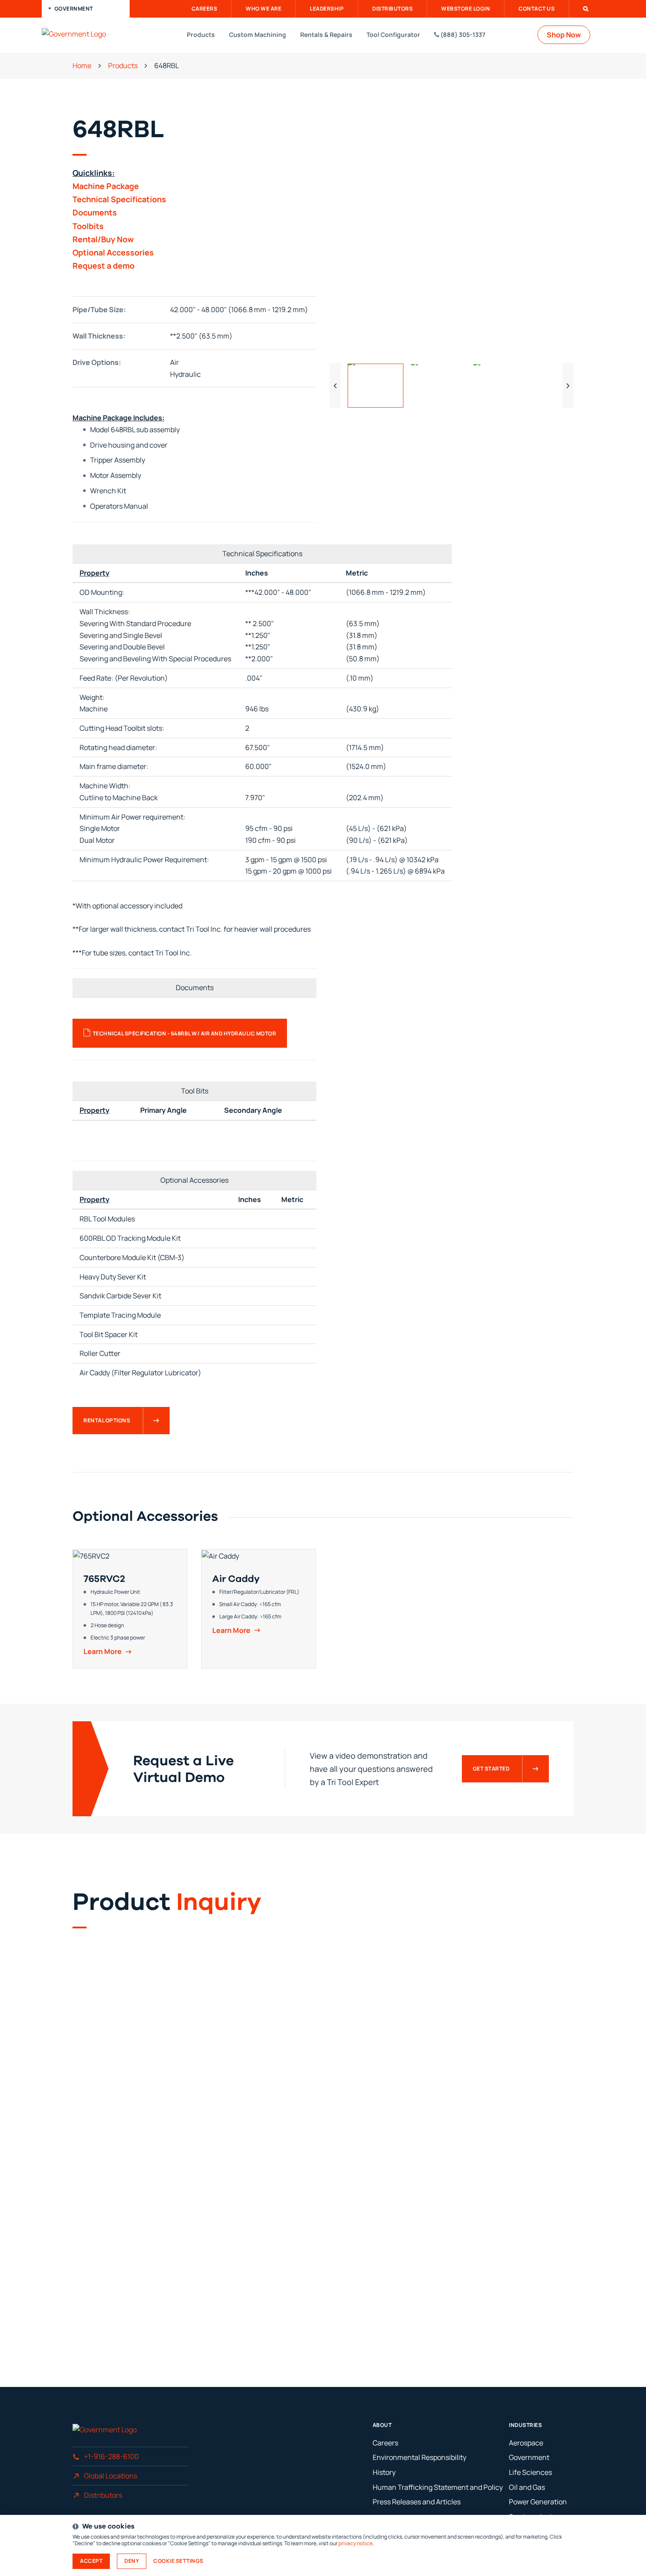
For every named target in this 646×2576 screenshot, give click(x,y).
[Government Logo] (88, 34)
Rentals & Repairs (326, 35)
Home (82, 66)
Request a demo (103, 266)
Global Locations (111, 2476)
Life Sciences (530, 2472)
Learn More (103, 1652)
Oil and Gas (527, 2487)
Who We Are (263, 9)
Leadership (327, 9)
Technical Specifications (119, 199)
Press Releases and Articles (417, 2502)
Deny (132, 2561)
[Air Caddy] (259, 1609)
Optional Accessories (113, 252)
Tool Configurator (393, 35)
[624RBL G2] (452, 235)
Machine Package (106, 186)
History (384, 2472)
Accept (91, 2561)
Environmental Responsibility (419, 2457)
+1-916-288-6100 (111, 2456)
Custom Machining (258, 35)
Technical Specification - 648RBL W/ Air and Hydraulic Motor (185, 1033)
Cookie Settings (178, 2561)
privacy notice (356, 2543)
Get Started (491, 1769)
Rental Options (107, 1420)
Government (529, 2457)
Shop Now (564, 35)
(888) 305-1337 (462, 35)
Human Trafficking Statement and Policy (438, 2487)
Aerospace (526, 2443)
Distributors (392, 9)
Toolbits (88, 226)
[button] (86, 9)
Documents (95, 212)
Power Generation (538, 2502)
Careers (205, 9)
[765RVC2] (130, 1609)
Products (201, 35)
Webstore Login (466, 9)
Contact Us (537, 9)
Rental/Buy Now (103, 239)
